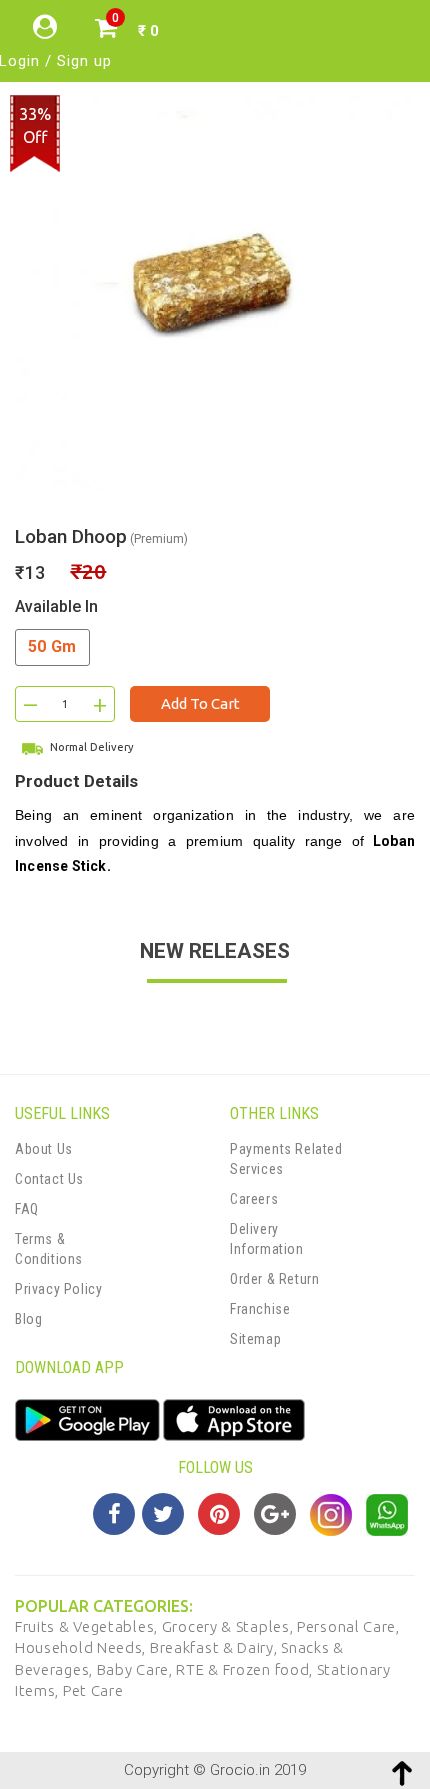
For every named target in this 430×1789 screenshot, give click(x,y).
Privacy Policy (58, 1289)
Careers (254, 1199)
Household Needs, (82, 1647)
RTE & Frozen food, (246, 1669)
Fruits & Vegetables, (88, 1626)
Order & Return (274, 1279)
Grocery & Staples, (229, 1626)
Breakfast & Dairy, (215, 1647)
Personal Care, (348, 1626)
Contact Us (49, 1179)
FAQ (27, 1209)
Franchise (260, 1309)
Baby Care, (137, 1669)
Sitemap (255, 1339)
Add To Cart (200, 703)
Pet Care (93, 1690)
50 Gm (52, 646)
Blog (28, 1319)
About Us (44, 1149)
